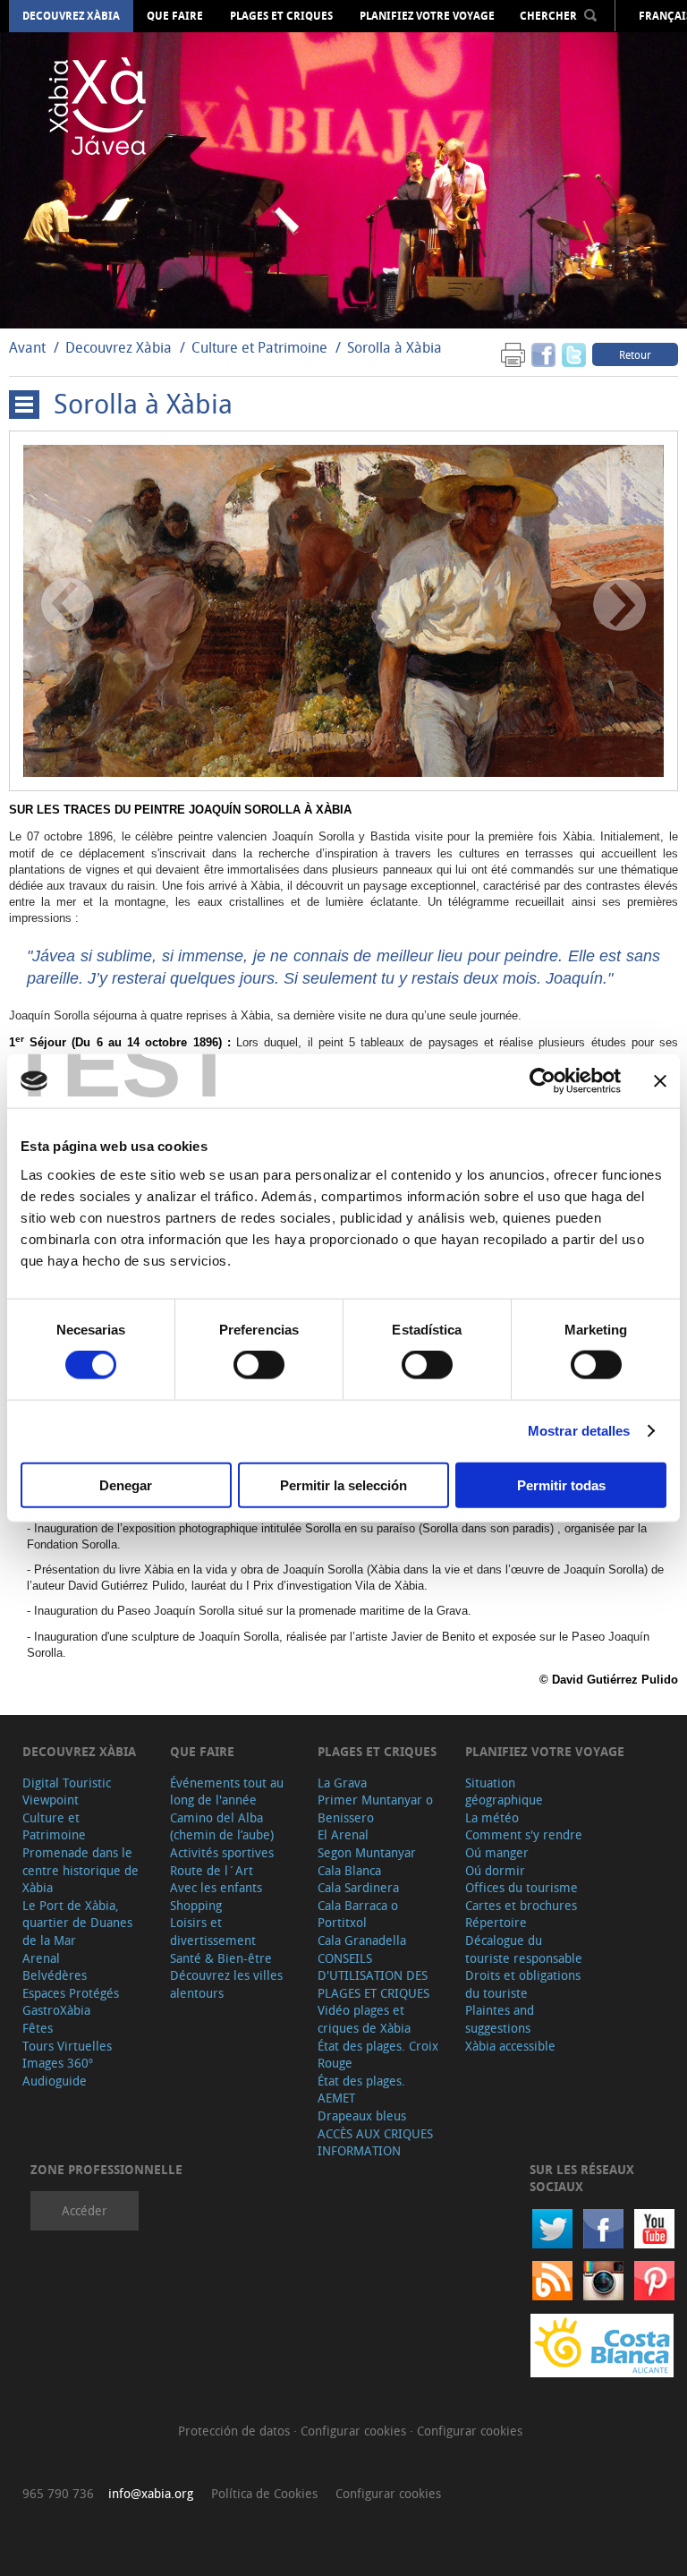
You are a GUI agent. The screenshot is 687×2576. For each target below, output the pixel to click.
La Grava (342, 1783)
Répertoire (496, 1922)
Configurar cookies (355, 2431)
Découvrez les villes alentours (226, 1984)
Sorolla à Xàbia (394, 347)
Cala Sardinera (358, 1887)
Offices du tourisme (522, 1887)
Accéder (85, 2210)
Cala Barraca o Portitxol (358, 1914)
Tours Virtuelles (67, 2046)
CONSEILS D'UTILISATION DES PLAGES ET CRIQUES (373, 1975)
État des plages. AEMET (361, 2090)
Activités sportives (222, 1852)
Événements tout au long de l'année (227, 1791)
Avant (27, 347)
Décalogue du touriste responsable (524, 1949)
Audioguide (55, 2081)
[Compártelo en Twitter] (574, 354)
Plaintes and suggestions (500, 2019)
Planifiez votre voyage (427, 16)
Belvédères (55, 1975)
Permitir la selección (343, 1484)
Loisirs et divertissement (213, 1931)
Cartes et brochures (521, 1905)
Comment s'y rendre (524, 1834)
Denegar (126, 1484)
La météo (492, 1817)
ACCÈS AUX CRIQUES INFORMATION (375, 2142)
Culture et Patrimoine (259, 347)
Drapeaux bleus (362, 2115)
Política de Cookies (264, 2493)
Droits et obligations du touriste (523, 1984)
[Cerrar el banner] (660, 1081)
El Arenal (343, 1834)
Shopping (196, 1905)
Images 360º (58, 2063)
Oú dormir (495, 1870)
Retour (635, 354)
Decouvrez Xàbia (71, 16)
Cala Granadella (362, 1940)
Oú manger (497, 1852)
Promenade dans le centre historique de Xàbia (81, 1870)
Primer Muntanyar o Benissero (375, 1808)
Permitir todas (561, 1484)
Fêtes (38, 2028)
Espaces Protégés (71, 1993)
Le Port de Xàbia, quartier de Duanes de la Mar (77, 1923)
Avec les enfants (216, 1887)
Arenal (41, 1958)
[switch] (259, 1365)
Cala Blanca (349, 1870)
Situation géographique (504, 1791)
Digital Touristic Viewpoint (67, 1791)
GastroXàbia (56, 2010)
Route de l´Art (212, 1870)
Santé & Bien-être (221, 1958)
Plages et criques (281, 16)
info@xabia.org (151, 2493)
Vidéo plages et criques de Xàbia (364, 2019)
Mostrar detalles (579, 1431)
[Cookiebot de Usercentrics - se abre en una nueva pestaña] (543, 1081)
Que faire (175, 16)
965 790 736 (58, 2493)
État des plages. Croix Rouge (378, 2055)
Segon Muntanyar (367, 1852)
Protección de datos (236, 2431)
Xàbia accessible (510, 2046)
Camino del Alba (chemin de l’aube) (222, 1826)
